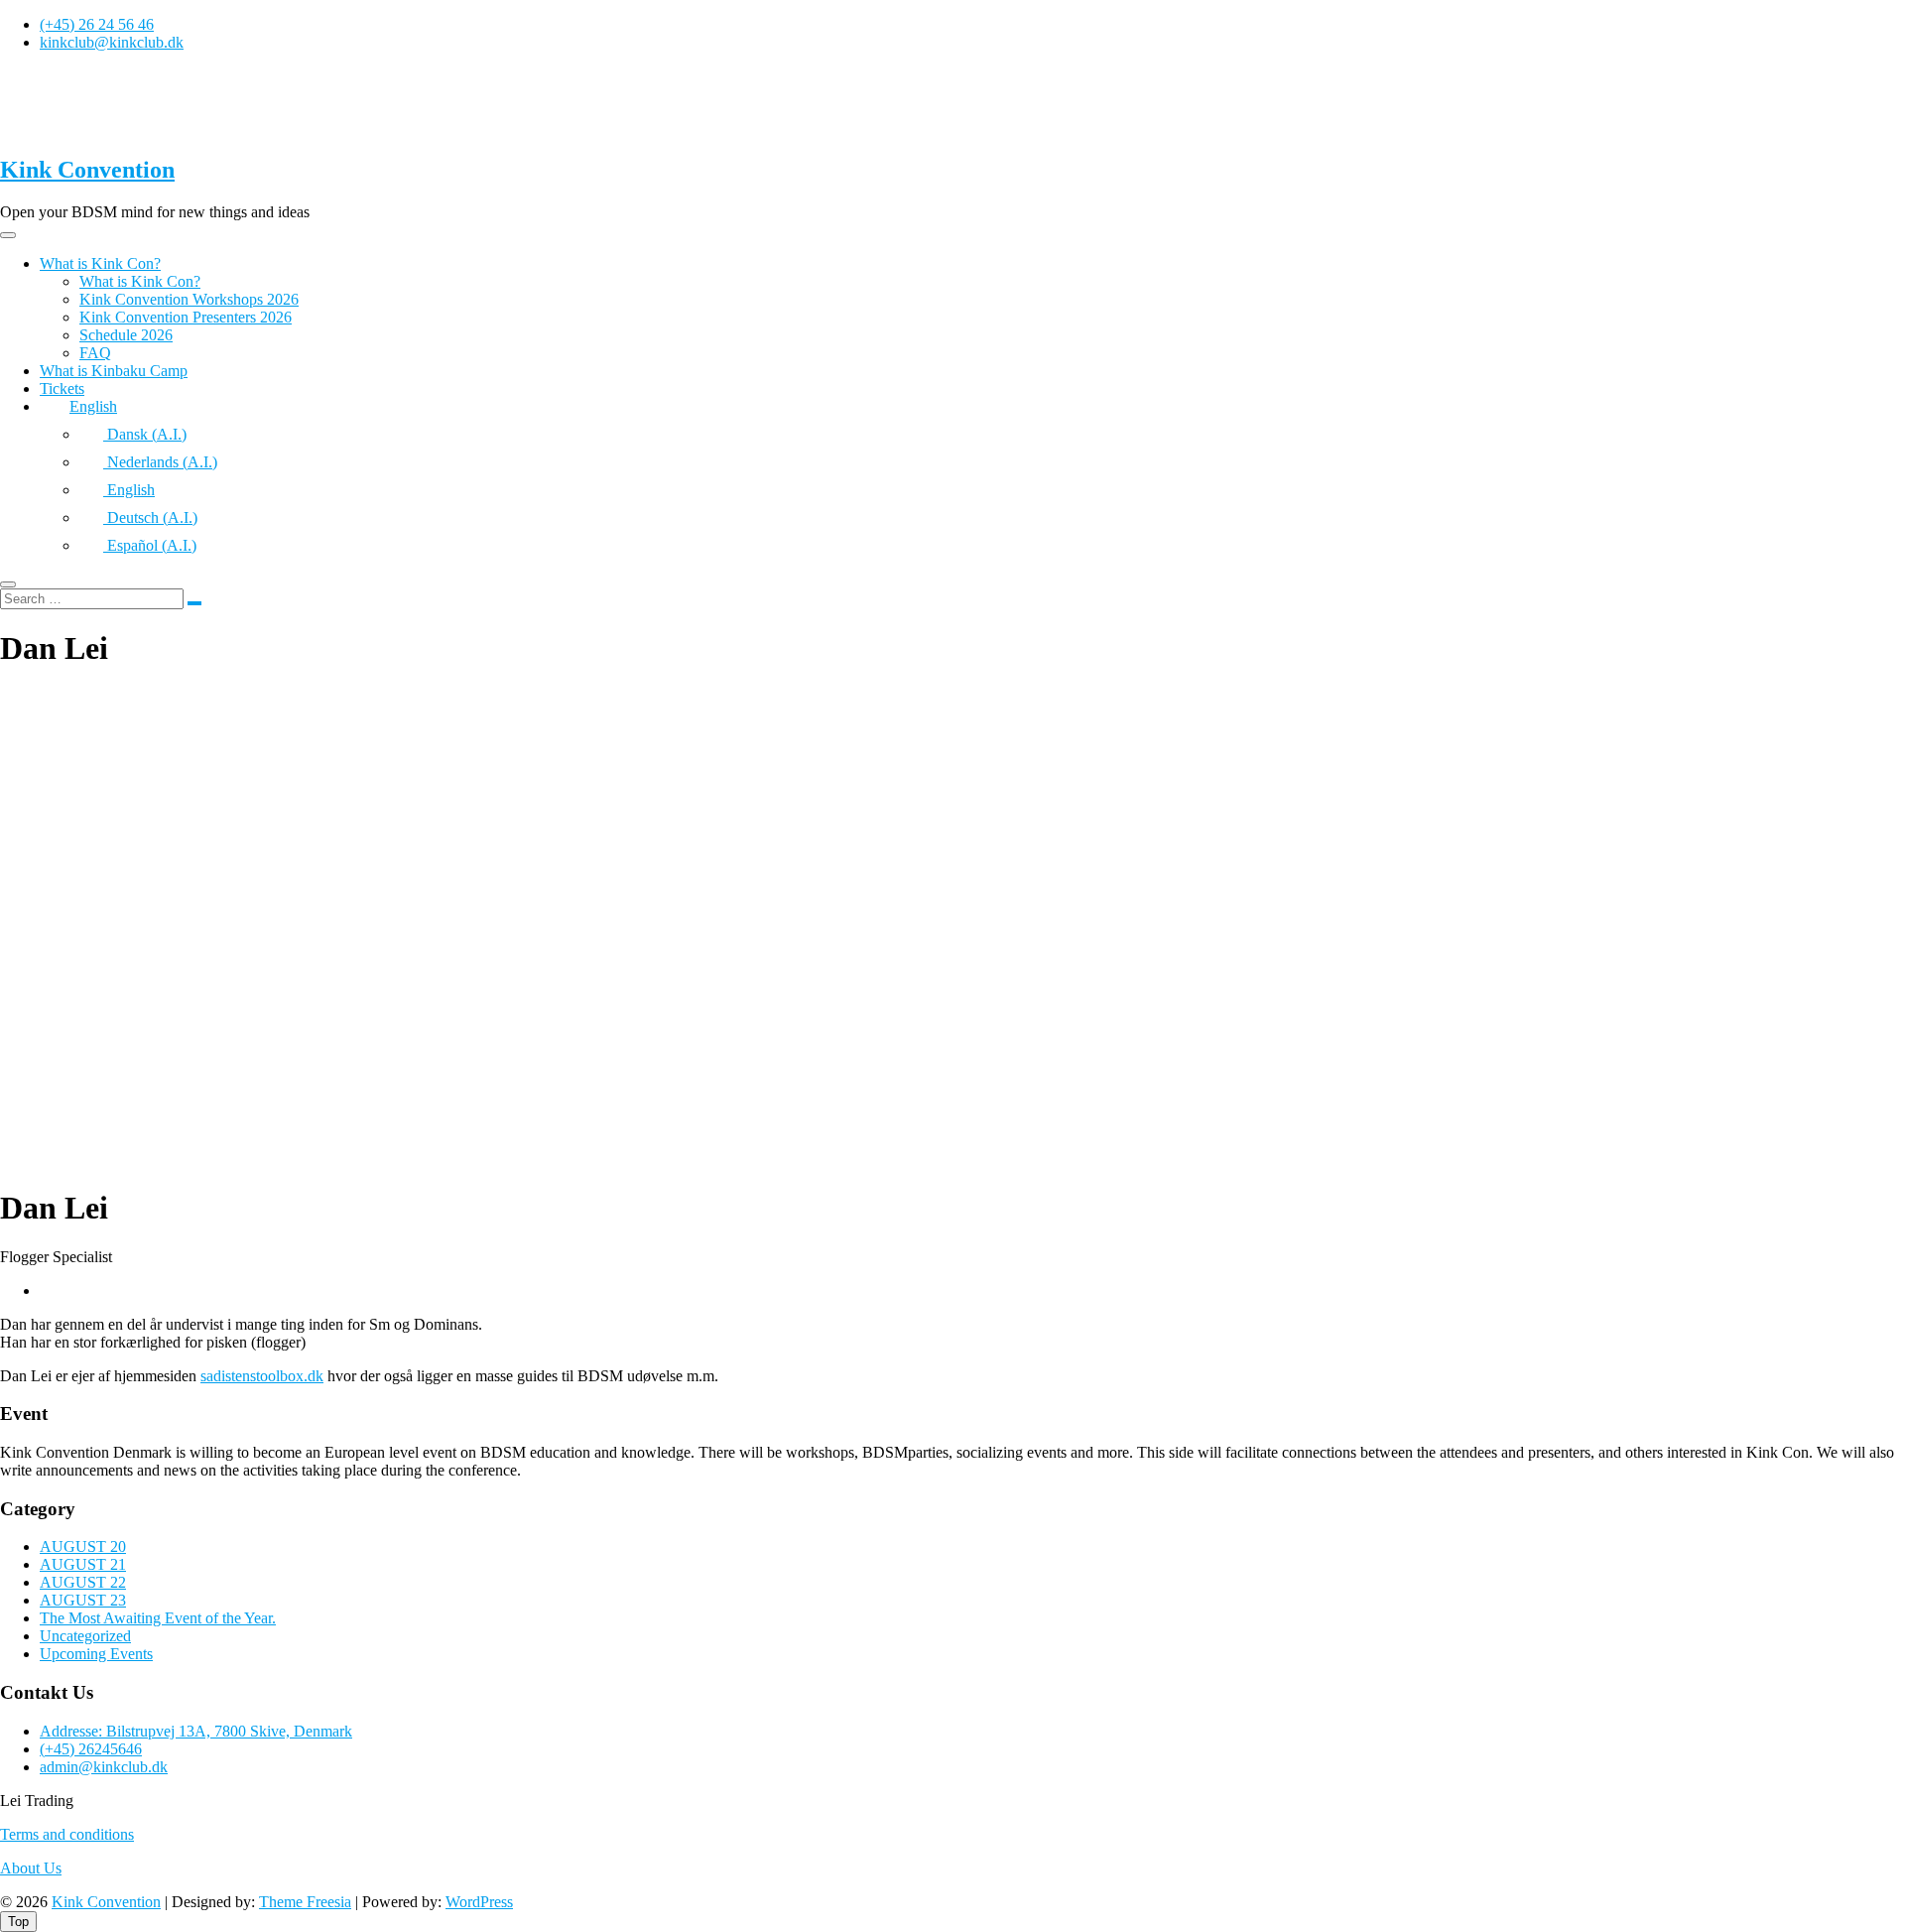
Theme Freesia (305, 1902)
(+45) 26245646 (91, 1749)
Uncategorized (85, 1636)
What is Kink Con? (100, 263)
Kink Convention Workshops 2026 (189, 299)
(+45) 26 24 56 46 (97, 24)
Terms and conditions (67, 1834)
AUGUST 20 (83, 1546)
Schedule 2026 (126, 335)
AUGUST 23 (83, 1600)
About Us (31, 1868)
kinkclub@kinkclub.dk (112, 42)
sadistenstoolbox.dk (262, 1376)
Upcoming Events (96, 1654)
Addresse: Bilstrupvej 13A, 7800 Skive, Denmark (196, 1731)
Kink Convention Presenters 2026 (186, 317)
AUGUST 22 (83, 1582)
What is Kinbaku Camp (114, 371)
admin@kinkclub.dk (104, 1767)
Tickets (62, 388)
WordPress (479, 1902)
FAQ (95, 353)
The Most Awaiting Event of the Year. (158, 1618)
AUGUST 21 (83, 1564)
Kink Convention (87, 170)
